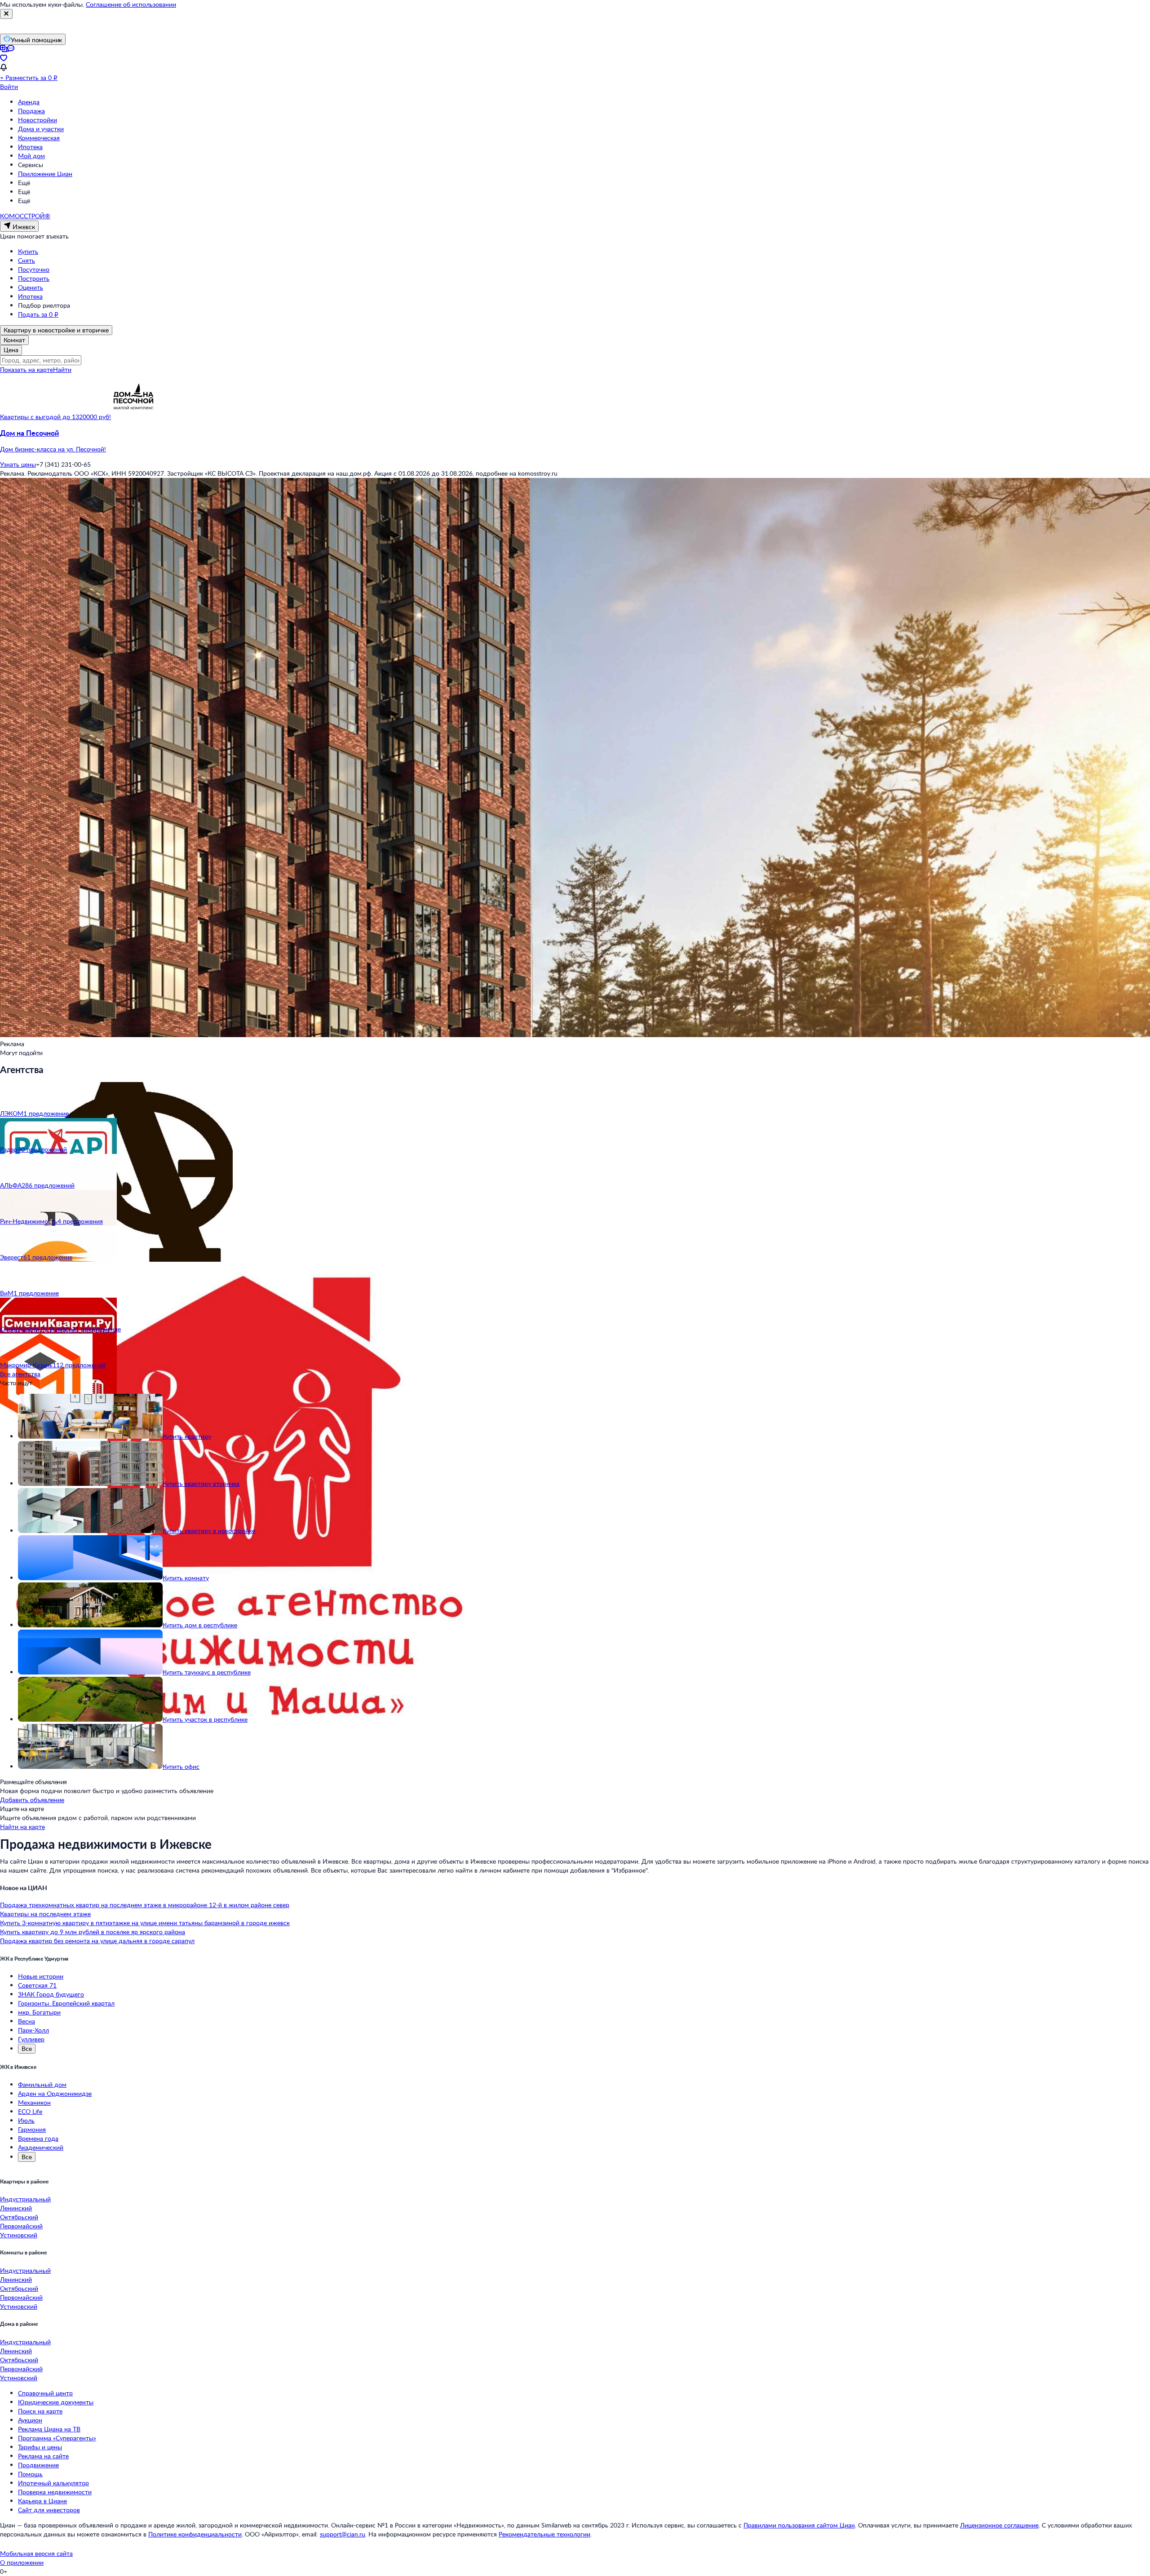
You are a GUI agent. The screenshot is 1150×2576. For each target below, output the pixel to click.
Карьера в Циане (42, 2501)
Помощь (30, 2474)
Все (27, 2048)
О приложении (22, 2562)
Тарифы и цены (40, 2447)
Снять (27, 260)
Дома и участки (41, 129)
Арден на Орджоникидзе (55, 2093)
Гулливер (31, 2039)
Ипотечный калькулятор (53, 2483)
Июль (26, 2120)
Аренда (29, 102)
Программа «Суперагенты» (57, 2438)
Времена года (38, 2138)
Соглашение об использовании (131, 4)
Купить (28, 251)
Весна (27, 2021)
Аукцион (30, 2420)
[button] (575, 441)
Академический (41, 2147)
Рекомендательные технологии (544, 2534)
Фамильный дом (42, 2084)
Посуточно (34, 269)
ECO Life (30, 2111)
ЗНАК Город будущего (51, 1994)
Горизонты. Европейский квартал (66, 2003)
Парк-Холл (33, 2030)
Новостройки (38, 120)
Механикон (34, 2102)
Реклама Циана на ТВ (49, 2429)
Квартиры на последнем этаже (45, 1914)
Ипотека (30, 147)
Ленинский (16, 2208)
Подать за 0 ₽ (38, 314)
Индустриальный (25, 2199)
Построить (34, 278)
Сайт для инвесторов (49, 2510)
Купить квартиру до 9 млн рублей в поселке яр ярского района (93, 1932)
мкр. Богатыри (39, 2012)
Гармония (32, 2129)
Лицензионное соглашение (999, 2525)
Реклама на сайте (43, 2456)
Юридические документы (56, 2402)
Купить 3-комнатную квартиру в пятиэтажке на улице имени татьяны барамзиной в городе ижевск (145, 1923)
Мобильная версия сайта (36, 2553)
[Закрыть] (6, 14)
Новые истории (41, 1976)
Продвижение (38, 2465)
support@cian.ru (343, 2534)
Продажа (31, 111)
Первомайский (21, 2226)
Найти (62, 369)
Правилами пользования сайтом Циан (799, 2525)
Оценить (31, 287)
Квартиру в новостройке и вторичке (56, 330)
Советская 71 (37, 1985)
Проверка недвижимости (55, 2492)
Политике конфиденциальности (195, 2534)
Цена (11, 350)
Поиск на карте (40, 2411)
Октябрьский (19, 2217)
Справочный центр (45, 2393)
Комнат (14, 340)
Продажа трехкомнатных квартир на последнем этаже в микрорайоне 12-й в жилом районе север (145, 1905)
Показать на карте (27, 369)
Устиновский (19, 2235)
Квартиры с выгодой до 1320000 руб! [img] (55, 417)
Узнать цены (18, 464)
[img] (133, 417)
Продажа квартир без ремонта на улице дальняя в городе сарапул (97, 1941)
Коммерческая (39, 138)
